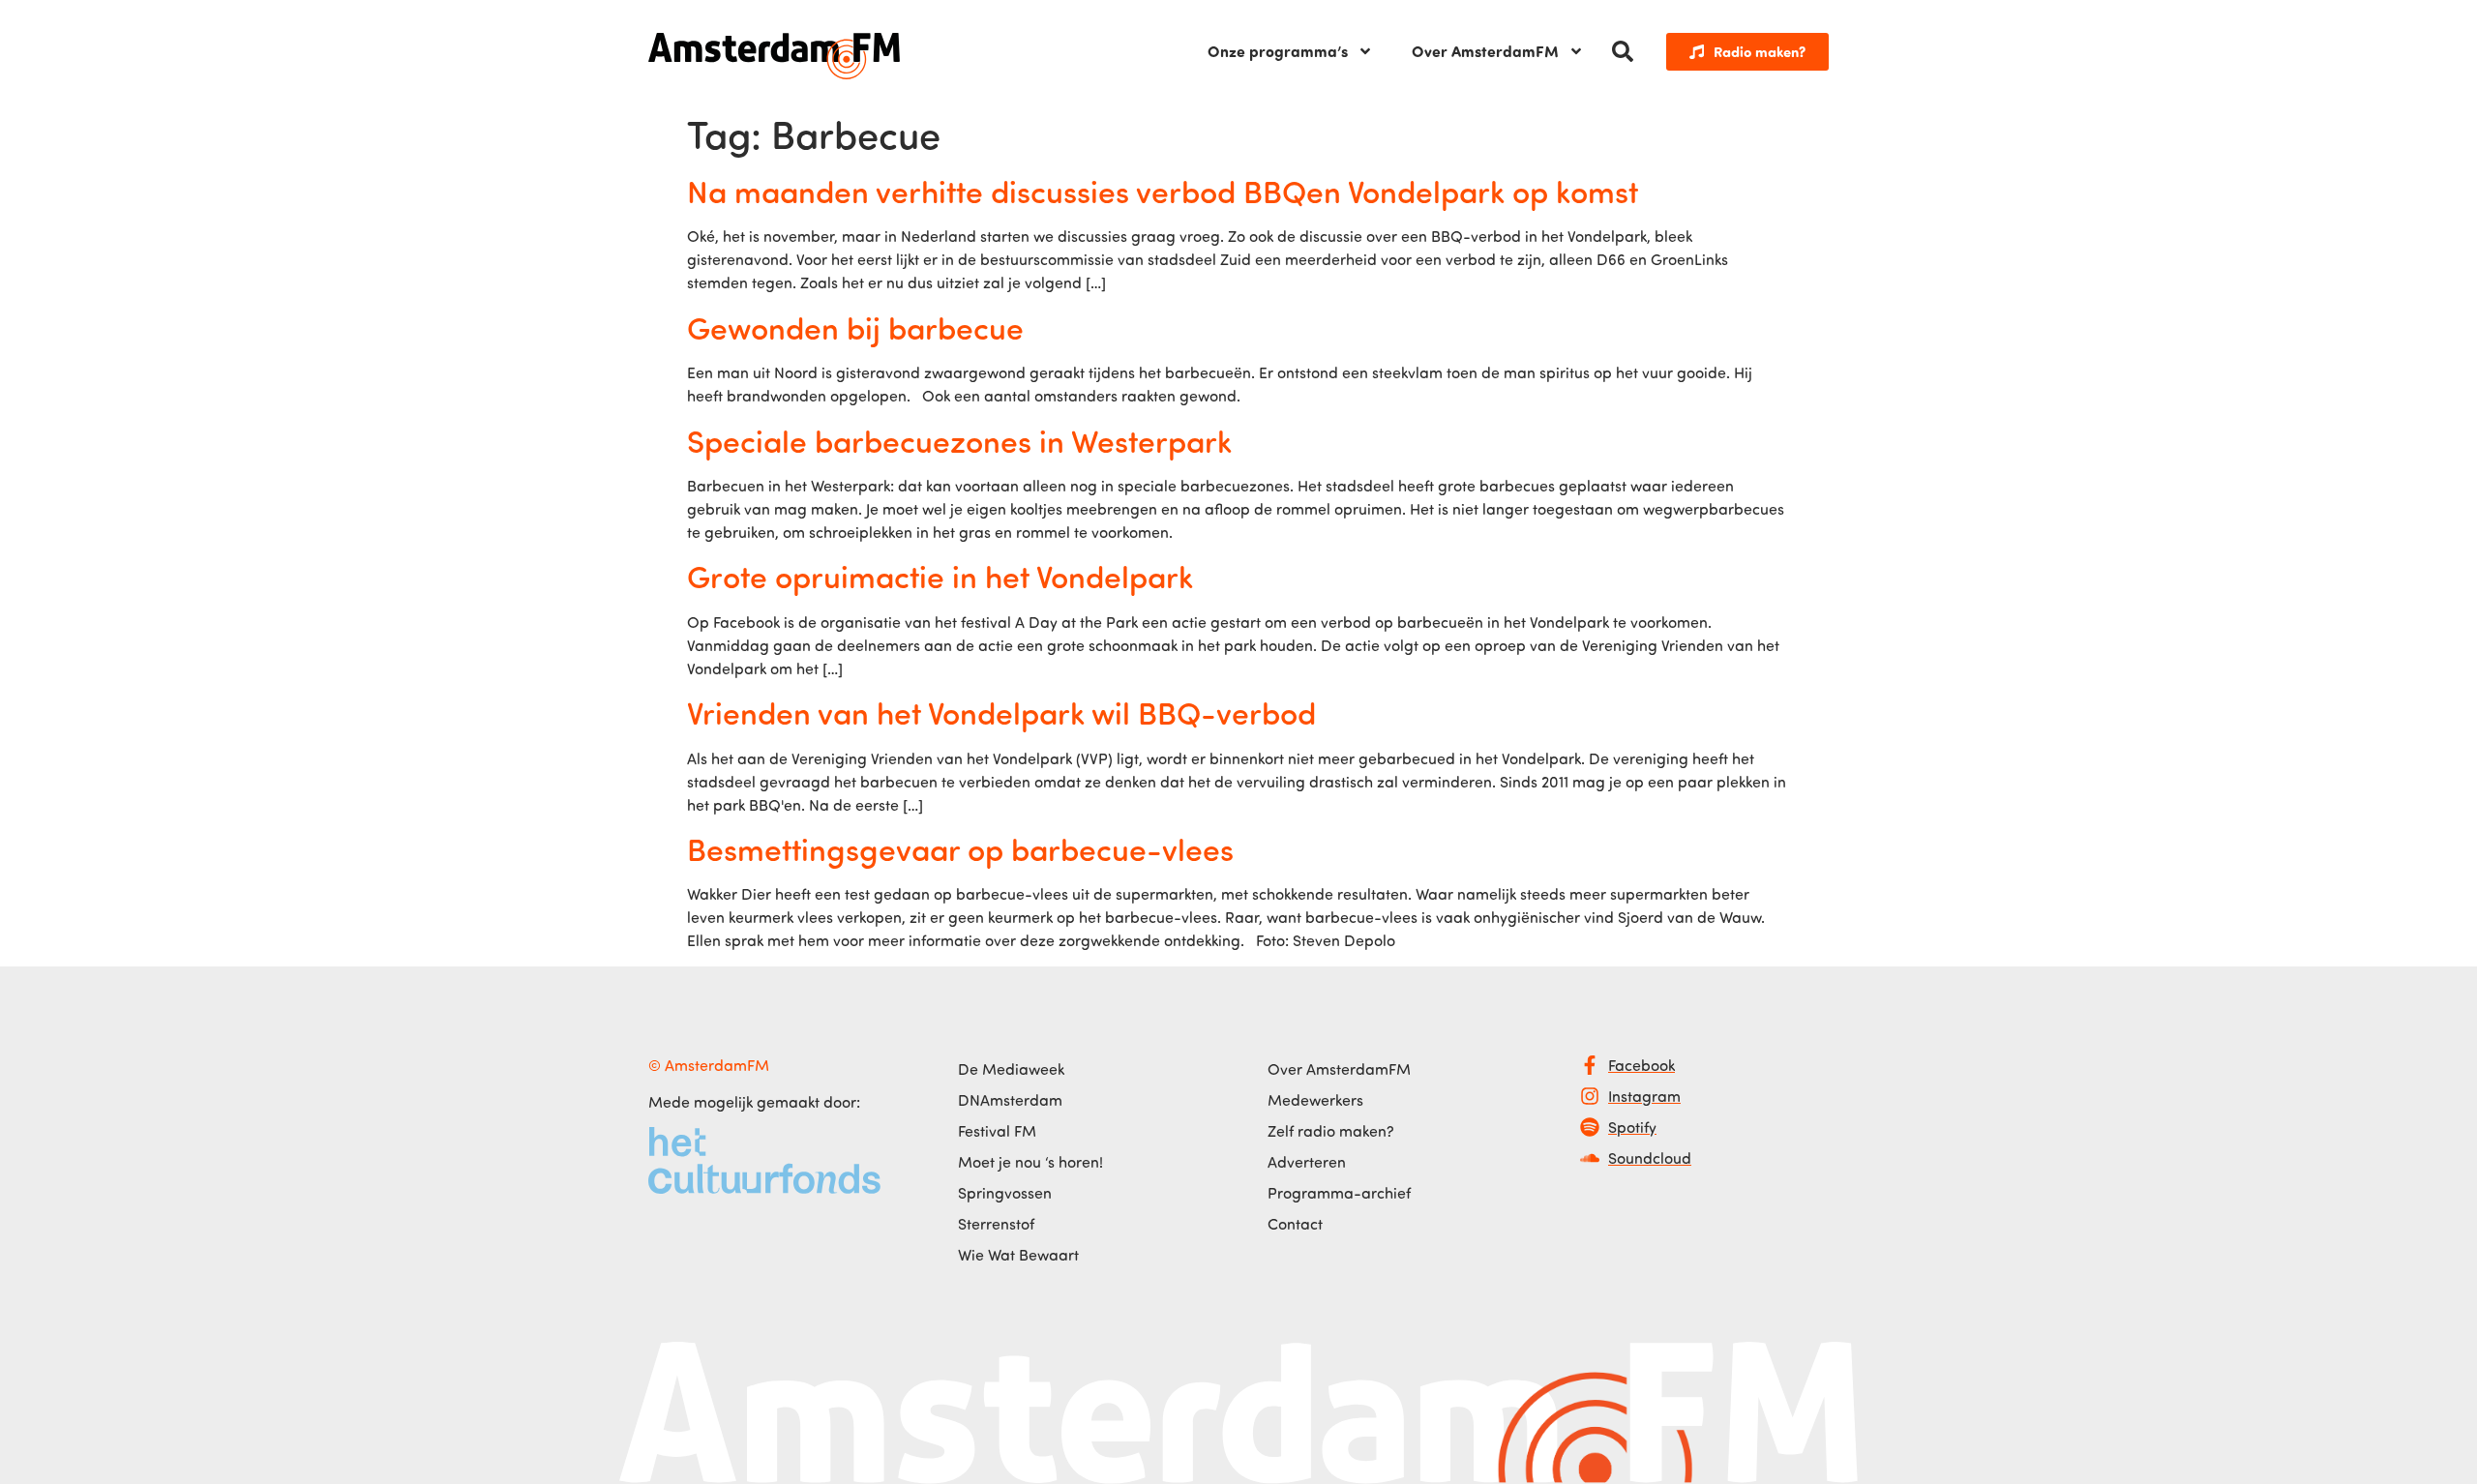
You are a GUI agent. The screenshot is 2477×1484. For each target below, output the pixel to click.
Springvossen (1005, 1193)
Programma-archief (1339, 1193)
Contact (1295, 1224)
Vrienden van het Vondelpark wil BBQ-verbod (1001, 712)
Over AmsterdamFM (1485, 51)
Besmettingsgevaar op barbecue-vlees (960, 848)
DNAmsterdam (1010, 1100)
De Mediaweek (1011, 1069)
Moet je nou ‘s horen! (1030, 1162)
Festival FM (997, 1131)
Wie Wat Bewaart (1018, 1255)
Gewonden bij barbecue (855, 327)
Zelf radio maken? (1331, 1131)
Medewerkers (1315, 1100)
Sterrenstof (996, 1224)
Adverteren (1307, 1162)
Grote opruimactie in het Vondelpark (940, 576)
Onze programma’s (1278, 51)
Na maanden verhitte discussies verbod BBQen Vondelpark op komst (1163, 191)
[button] (1623, 51)
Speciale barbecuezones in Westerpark (959, 440)
